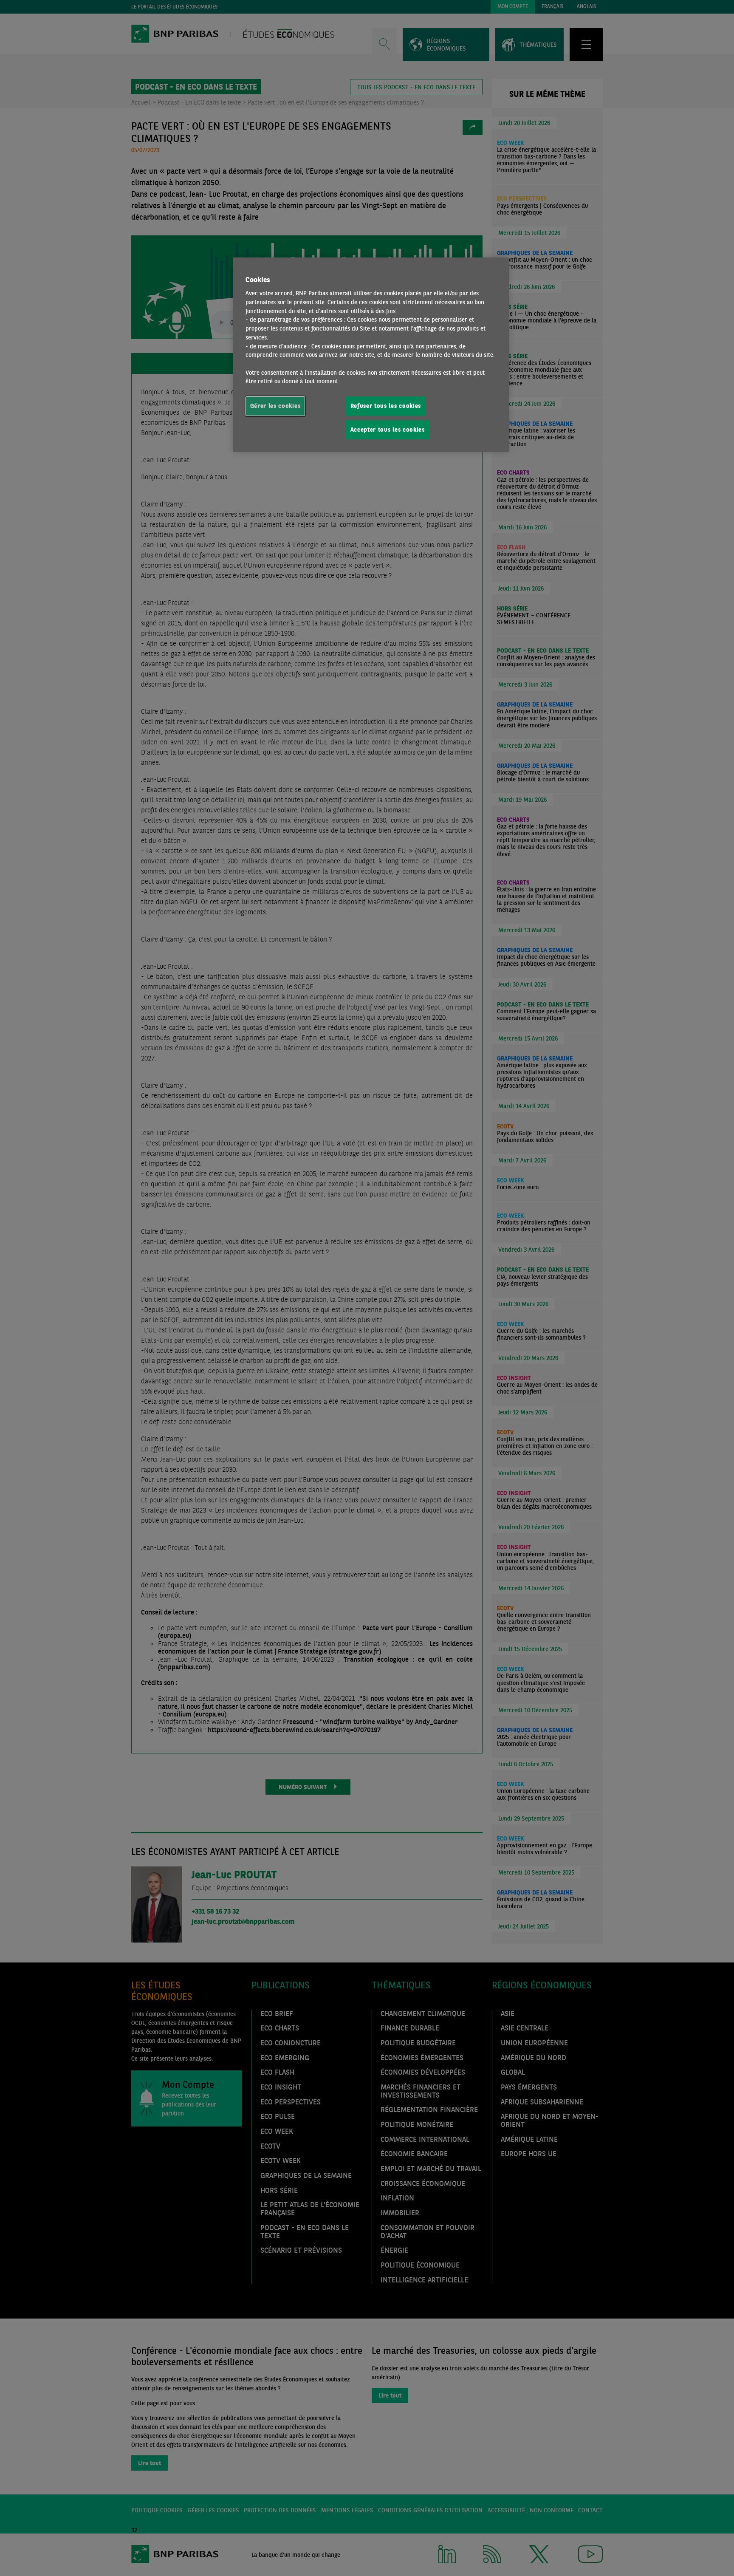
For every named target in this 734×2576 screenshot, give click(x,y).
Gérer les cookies (275, 406)
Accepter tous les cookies (388, 430)
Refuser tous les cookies (386, 406)
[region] (371, 355)
